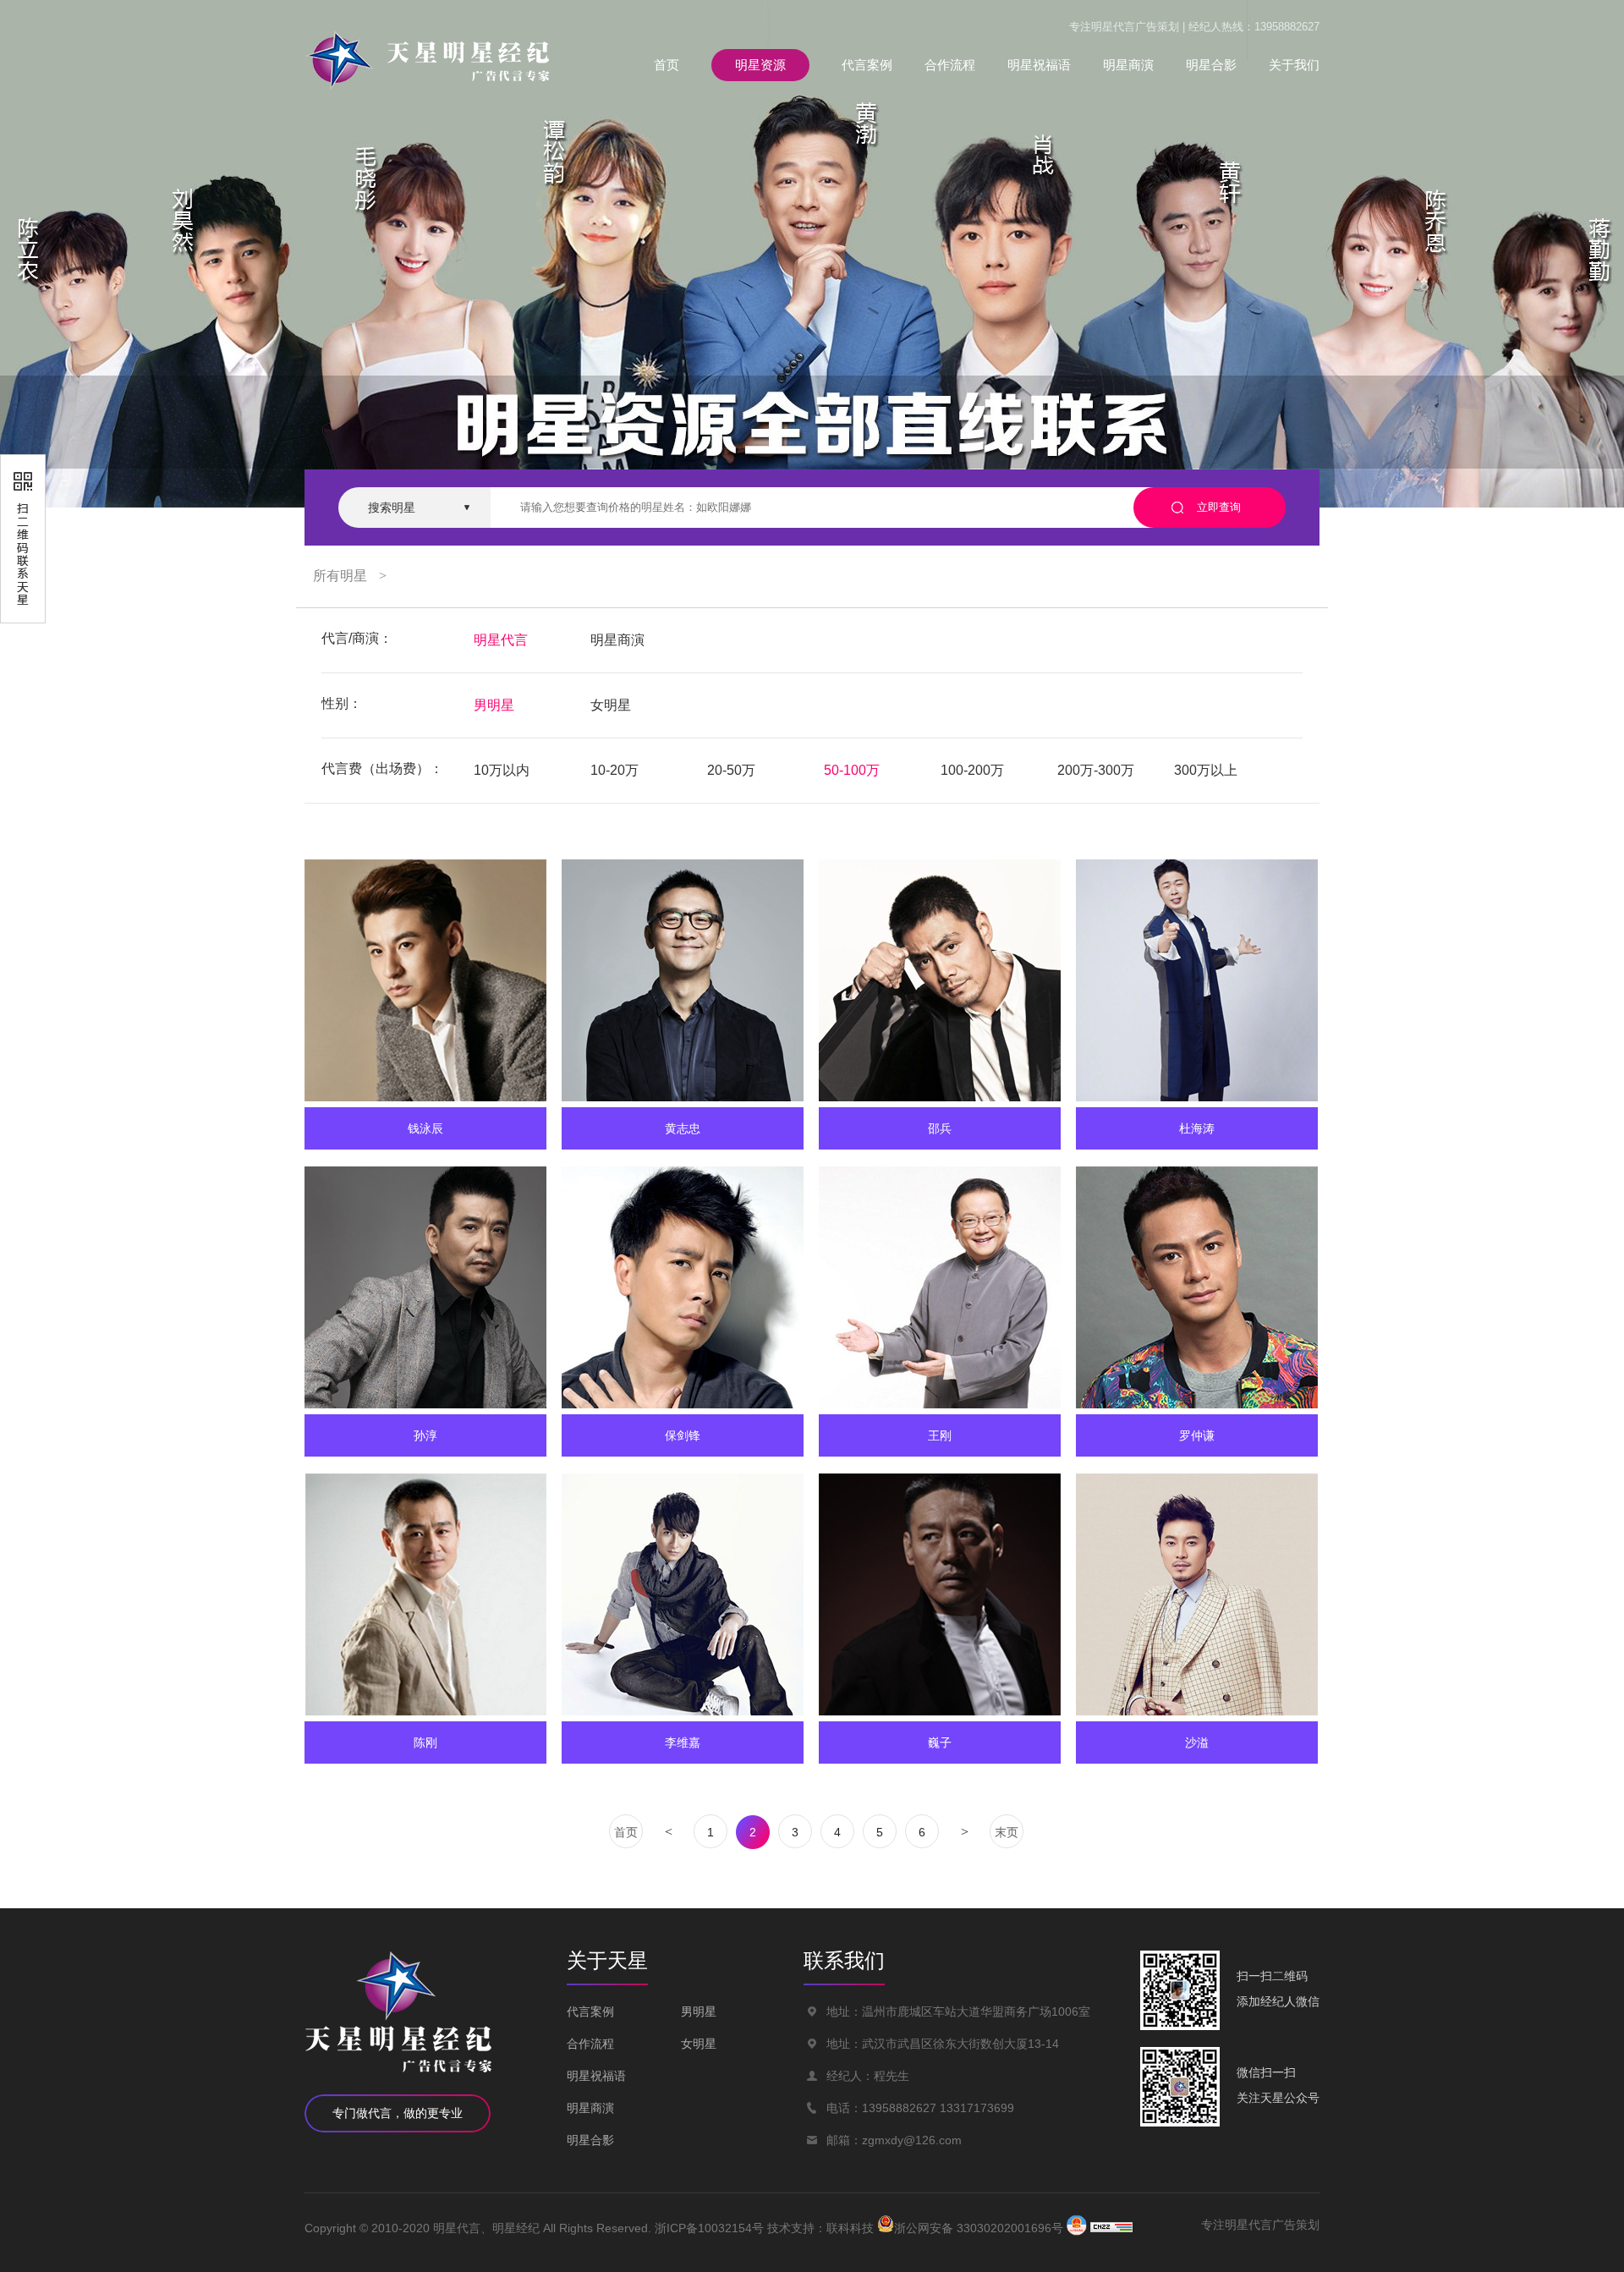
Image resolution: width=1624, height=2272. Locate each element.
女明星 (611, 705)
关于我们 (1294, 65)
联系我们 (844, 1960)
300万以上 (1206, 770)
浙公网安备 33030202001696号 (979, 2227)
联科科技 (850, 2228)
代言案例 (867, 65)
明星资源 (760, 65)
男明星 (494, 705)
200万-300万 (1096, 770)
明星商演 (1128, 65)
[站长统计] (1111, 2228)
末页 (1007, 1832)
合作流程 (950, 65)
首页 (667, 65)
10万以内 (502, 770)
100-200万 (972, 770)
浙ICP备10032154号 (709, 2228)
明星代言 (501, 640)
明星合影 (1211, 65)
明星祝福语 (1039, 65)
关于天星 (607, 1960)
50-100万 (852, 770)
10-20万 (614, 770)
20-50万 (731, 770)
